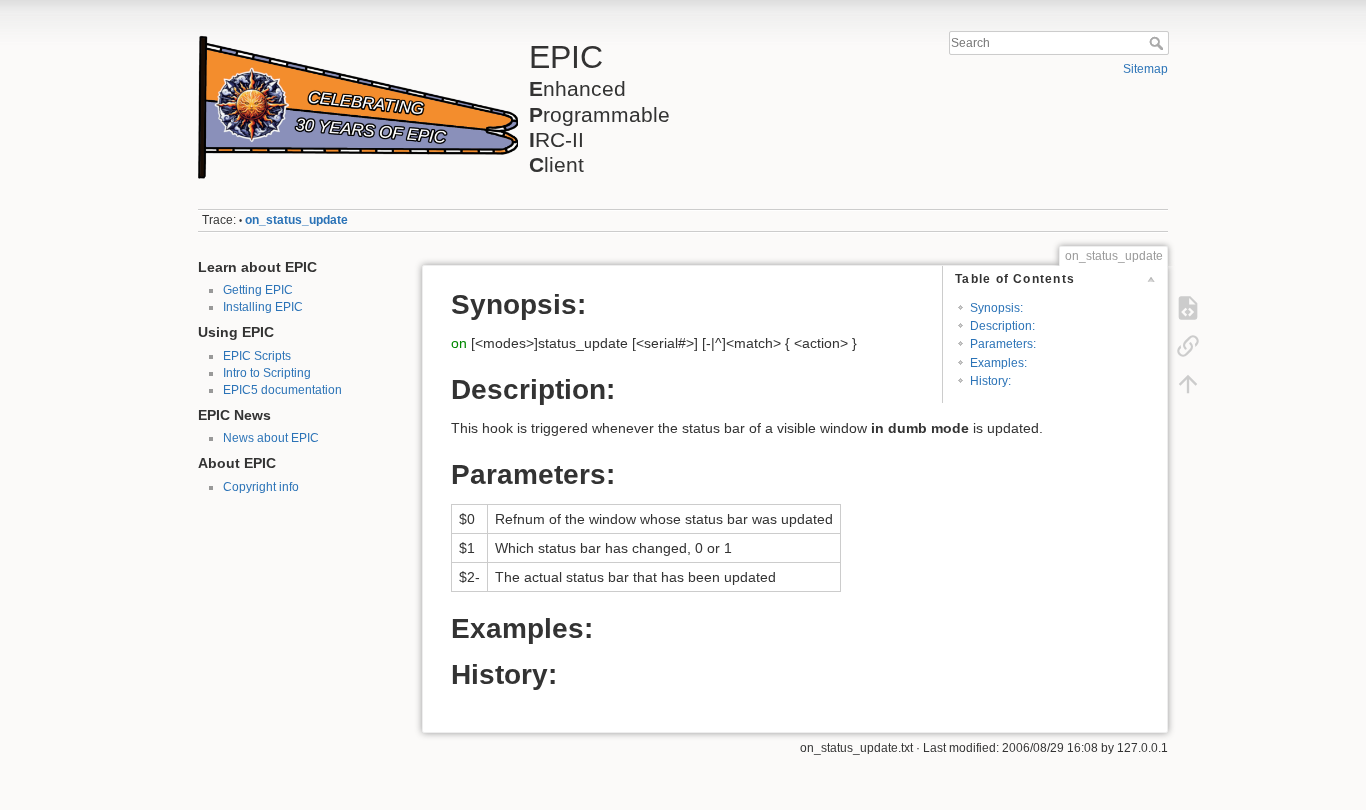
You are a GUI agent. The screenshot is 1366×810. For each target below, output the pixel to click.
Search (1158, 43)
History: (990, 381)
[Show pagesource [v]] (1188, 308)
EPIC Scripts (257, 356)
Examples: (998, 363)
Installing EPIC (263, 307)
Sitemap (1145, 69)
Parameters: (1003, 344)
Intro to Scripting (267, 373)
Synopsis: (996, 308)
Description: (1002, 326)
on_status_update (296, 220)
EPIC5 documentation (282, 390)
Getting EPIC (258, 290)
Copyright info (261, 487)
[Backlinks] (1188, 346)
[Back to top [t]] (1188, 384)
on (459, 343)
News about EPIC (271, 438)
